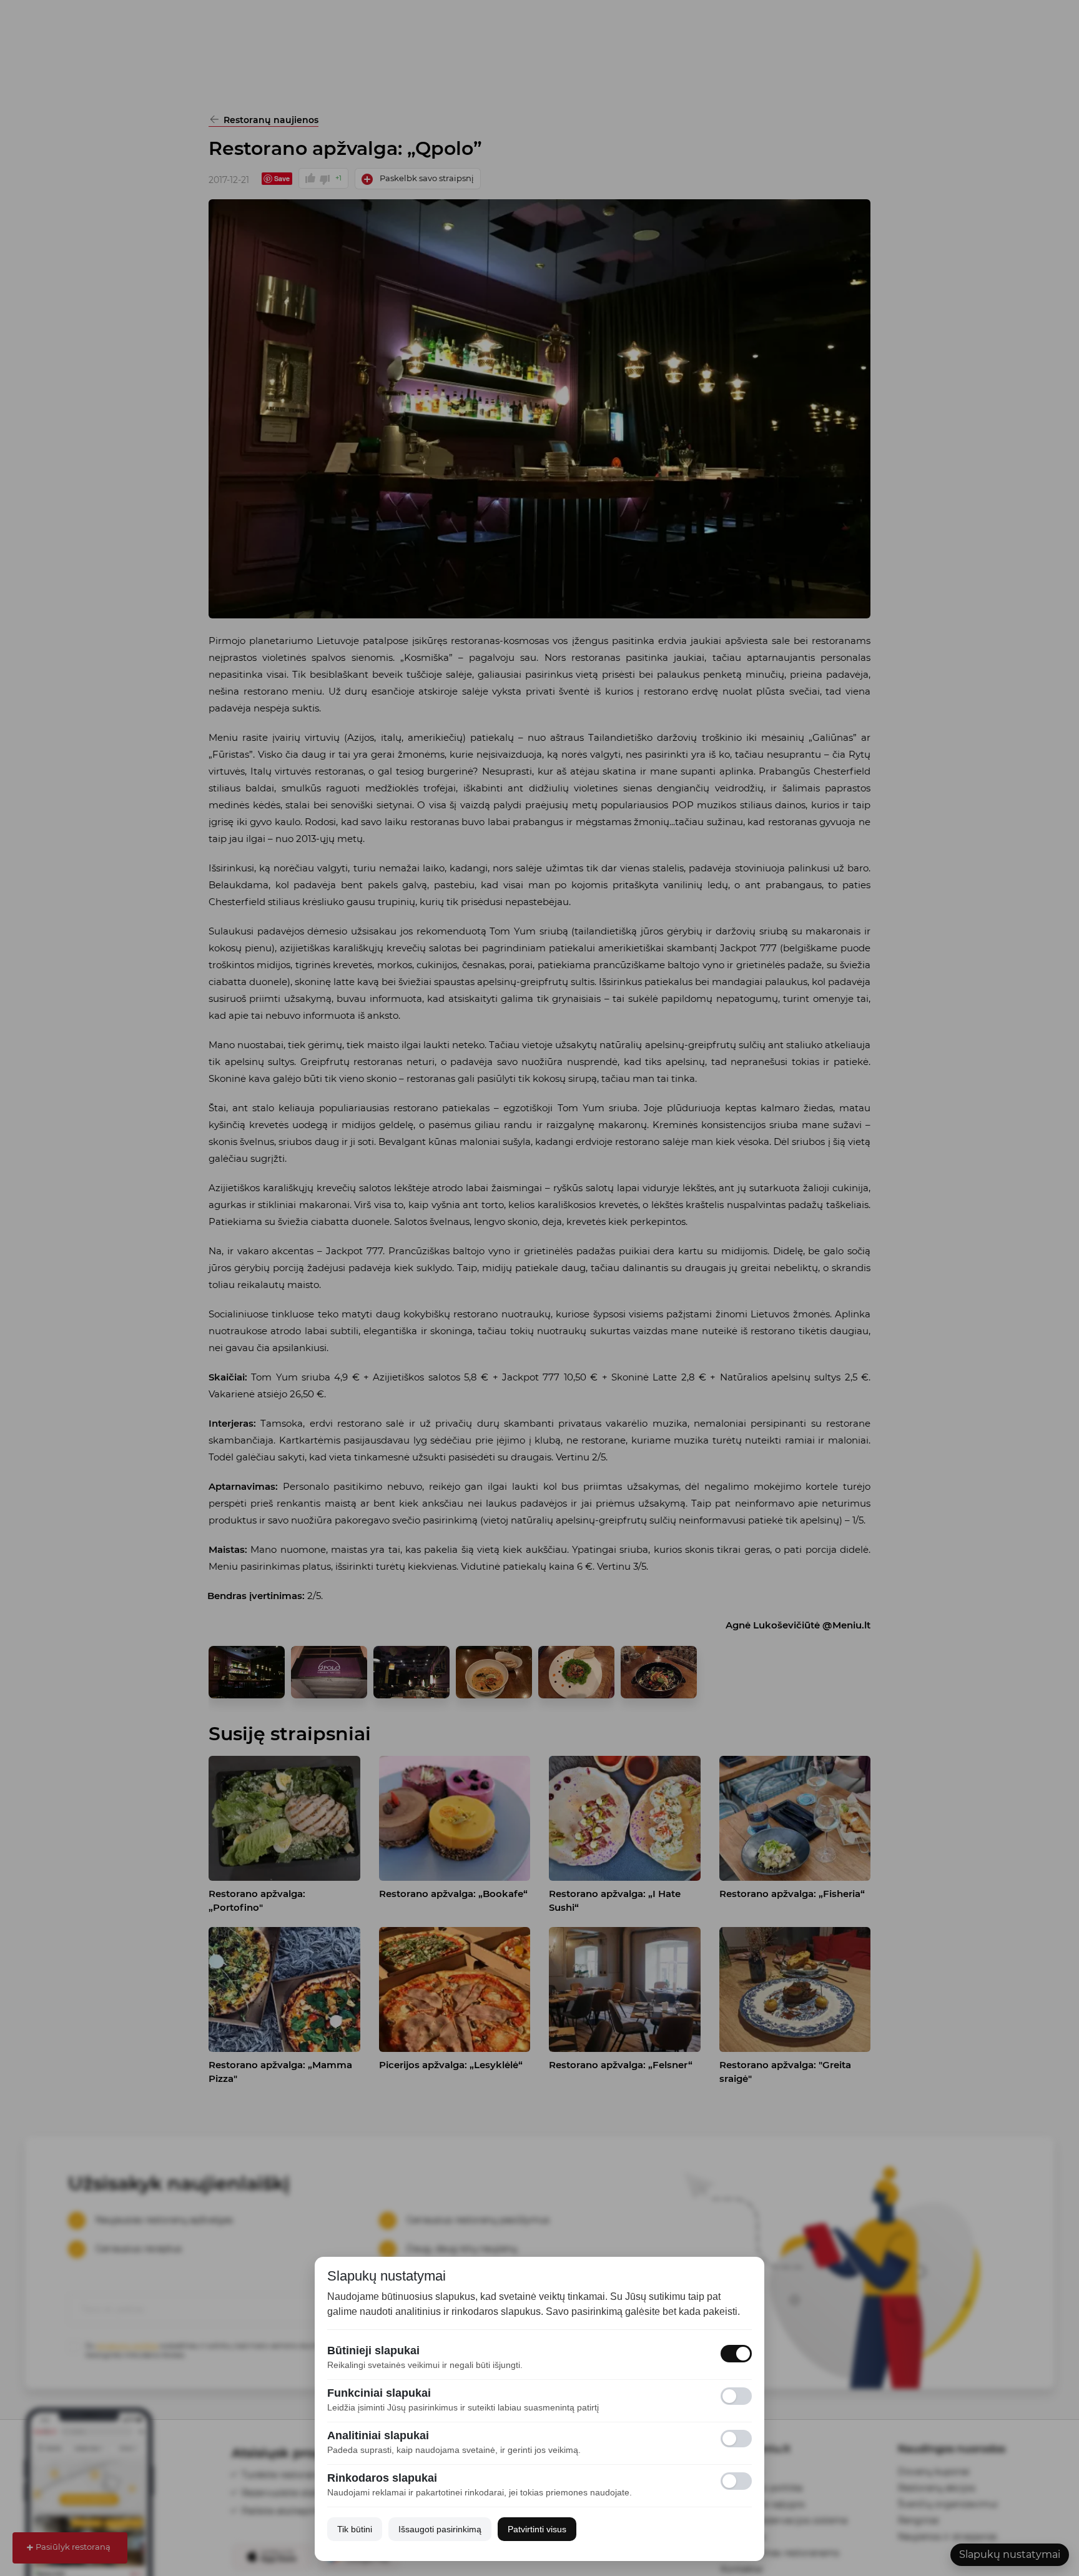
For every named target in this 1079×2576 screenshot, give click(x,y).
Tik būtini (355, 2529)
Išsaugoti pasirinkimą (440, 2529)
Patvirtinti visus (537, 2529)
